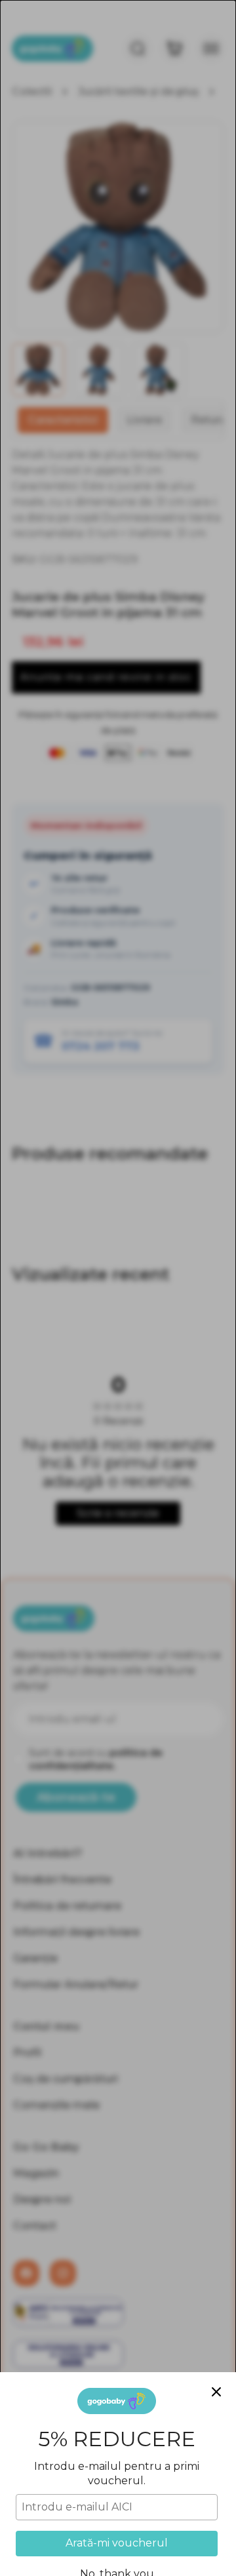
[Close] (216, 2392)
